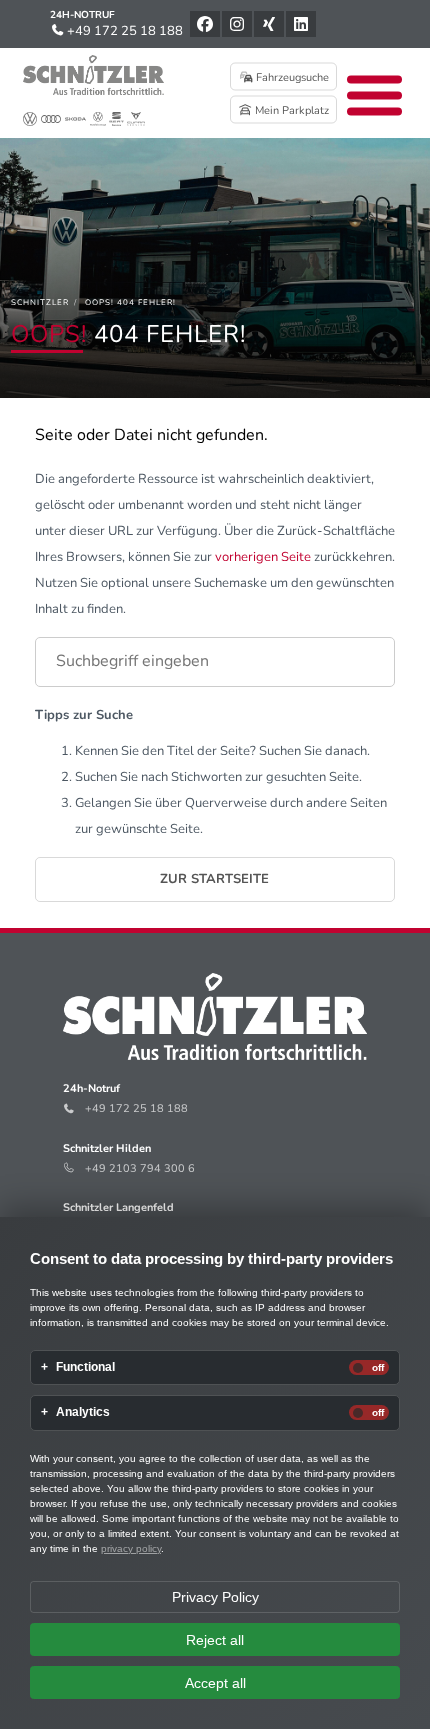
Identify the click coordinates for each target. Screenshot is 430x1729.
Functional (85, 1367)
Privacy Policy (215, 1597)
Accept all (215, 1683)
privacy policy (131, 1548)
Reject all (215, 1640)
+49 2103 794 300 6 (140, 1168)
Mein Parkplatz (290, 110)
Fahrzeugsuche (291, 77)
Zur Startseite (214, 879)
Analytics (83, 1412)
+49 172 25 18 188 (123, 31)
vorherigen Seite (263, 557)
